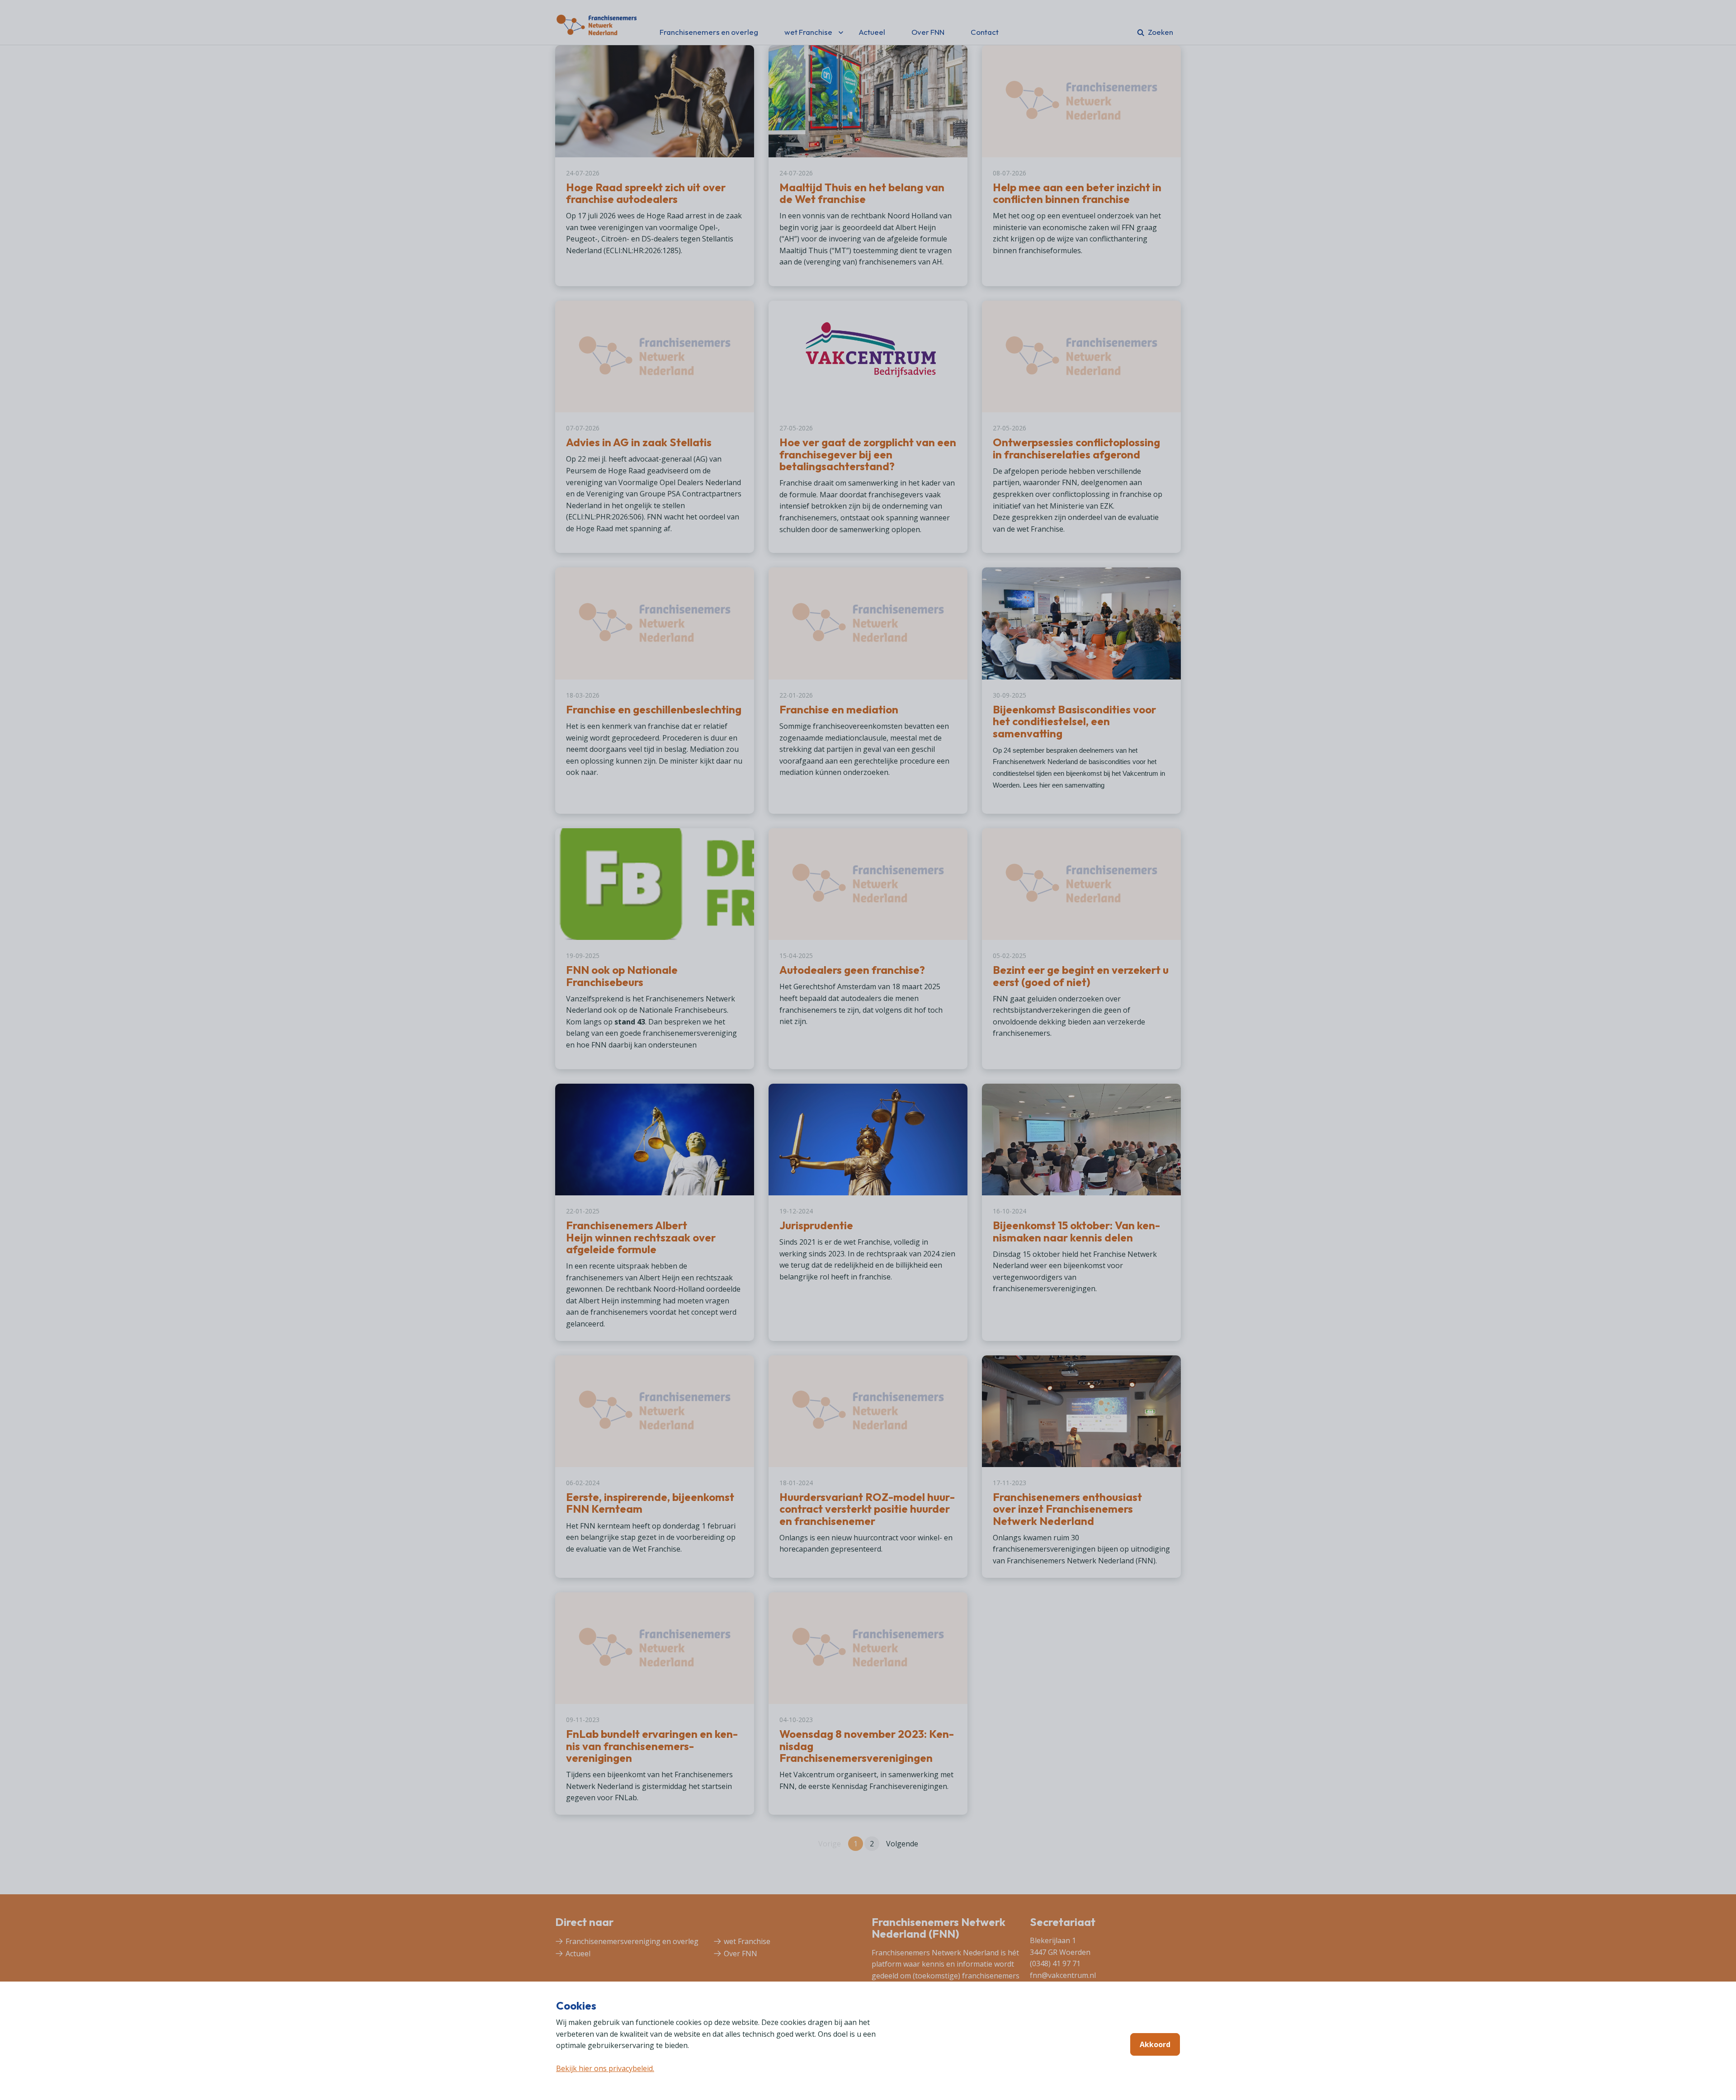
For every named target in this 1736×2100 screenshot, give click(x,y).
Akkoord (1155, 2044)
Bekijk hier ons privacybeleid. (605, 2068)
